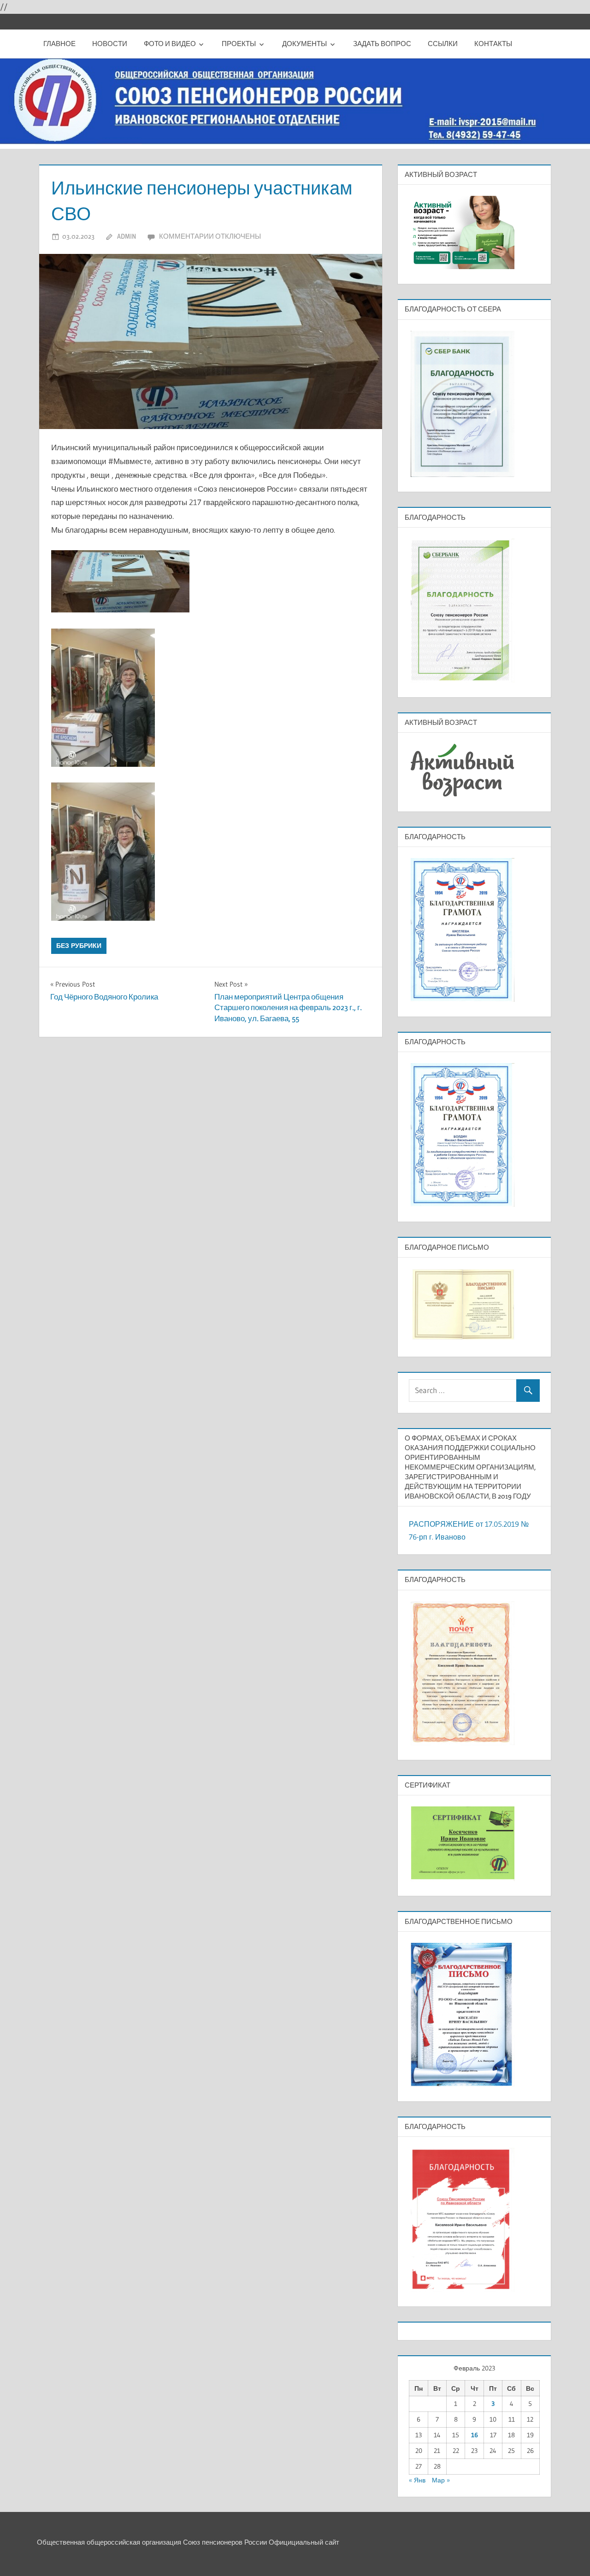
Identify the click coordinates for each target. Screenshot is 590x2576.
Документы (304, 44)
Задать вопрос (382, 44)
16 (475, 2435)
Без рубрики (79, 946)
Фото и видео (170, 44)
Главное (59, 44)
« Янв (417, 2480)
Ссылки (443, 44)
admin (127, 236)
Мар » (441, 2480)
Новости (110, 44)
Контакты (493, 44)
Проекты (239, 44)
